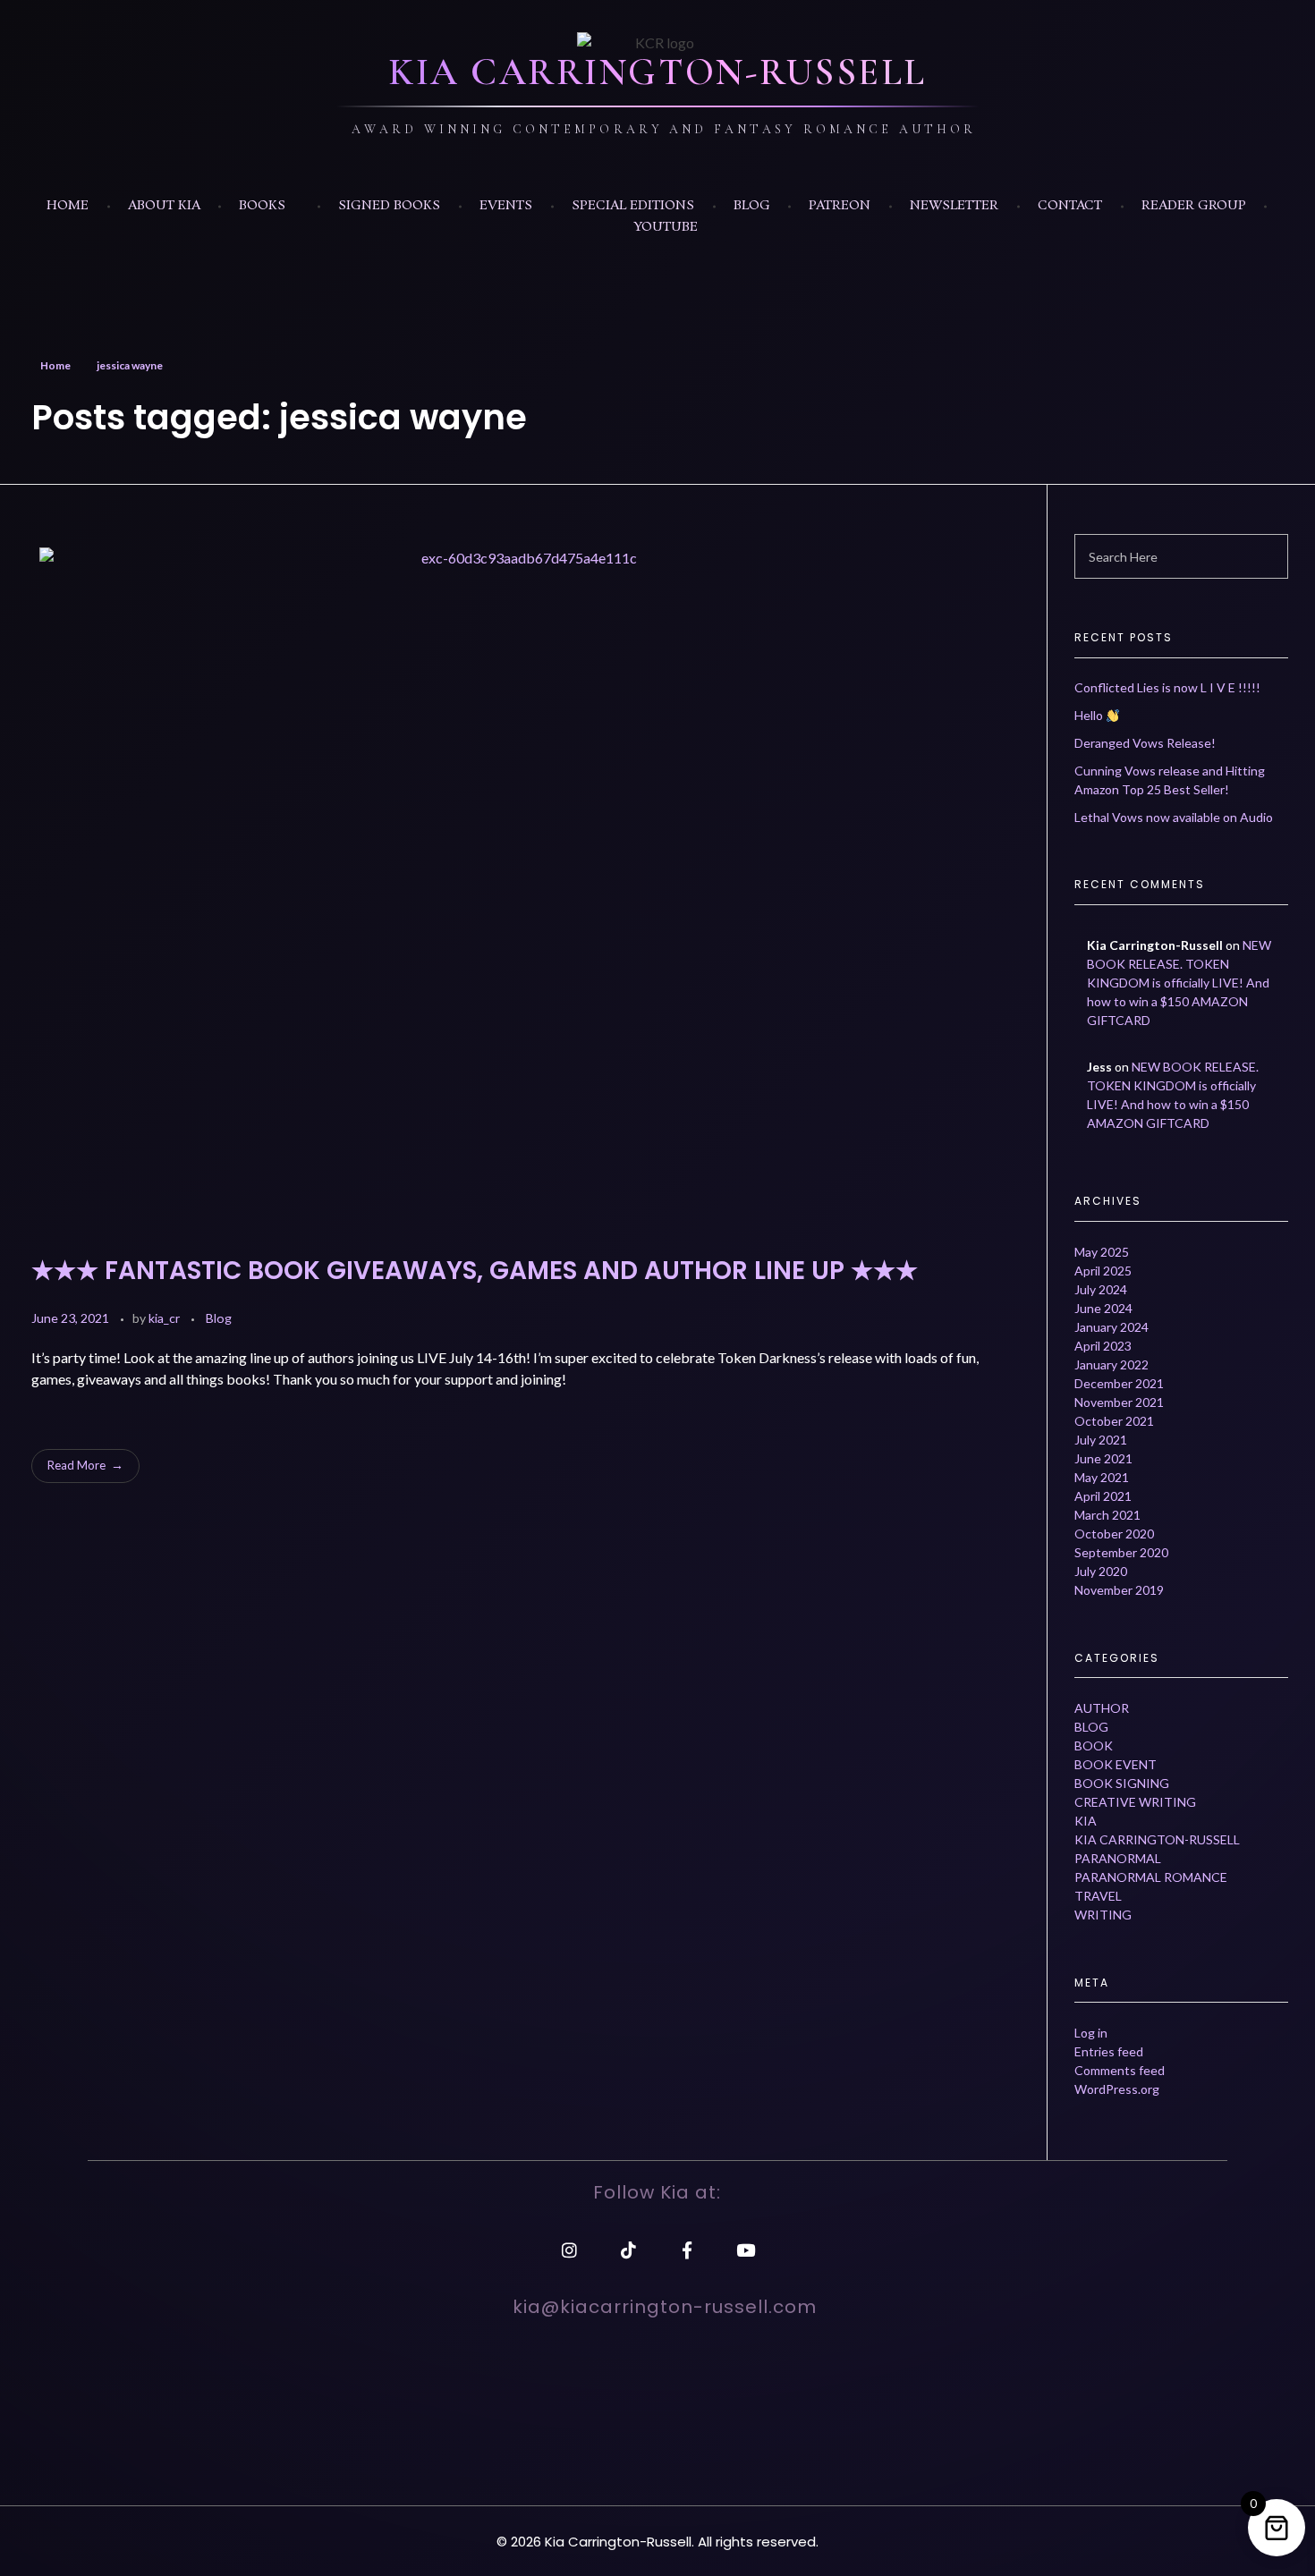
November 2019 (1119, 1590)
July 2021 (1101, 1440)
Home (55, 365)
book (1094, 1746)
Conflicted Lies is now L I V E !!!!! (1167, 687)
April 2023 (1103, 1346)
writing (1103, 1915)
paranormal (1118, 1858)
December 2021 (1119, 1383)
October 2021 (1114, 1421)
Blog (219, 1318)
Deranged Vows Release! (1145, 743)
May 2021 (1102, 1477)
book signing (1122, 1783)
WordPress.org (1117, 2089)
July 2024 (1101, 1289)
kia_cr (165, 1318)
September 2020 (1121, 1552)
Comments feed (1120, 2070)
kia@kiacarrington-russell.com (665, 2307)
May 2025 (1102, 1252)
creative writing (1135, 1802)
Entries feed (1109, 2051)
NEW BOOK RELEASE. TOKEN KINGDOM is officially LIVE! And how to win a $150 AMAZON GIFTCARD (1179, 983)
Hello (1090, 715)
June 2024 (1103, 1308)
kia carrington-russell (1157, 1839)
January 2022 (1111, 1364)
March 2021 (1107, 1515)
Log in (1091, 2033)
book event (1116, 1764)
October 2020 (1114, 1534)
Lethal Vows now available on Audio (1174, 817)
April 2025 (1103, 1271)
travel (1098, 1896)
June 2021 (1103, 1458)
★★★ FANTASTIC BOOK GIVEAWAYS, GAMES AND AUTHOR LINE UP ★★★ (475, 1271)
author (1102, 1708)
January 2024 (1111, 1327)
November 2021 (1119, 1402)
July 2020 (1101, 1571)
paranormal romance (1151, 1877)
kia (1086, 1821)
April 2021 (1103, 1496)
